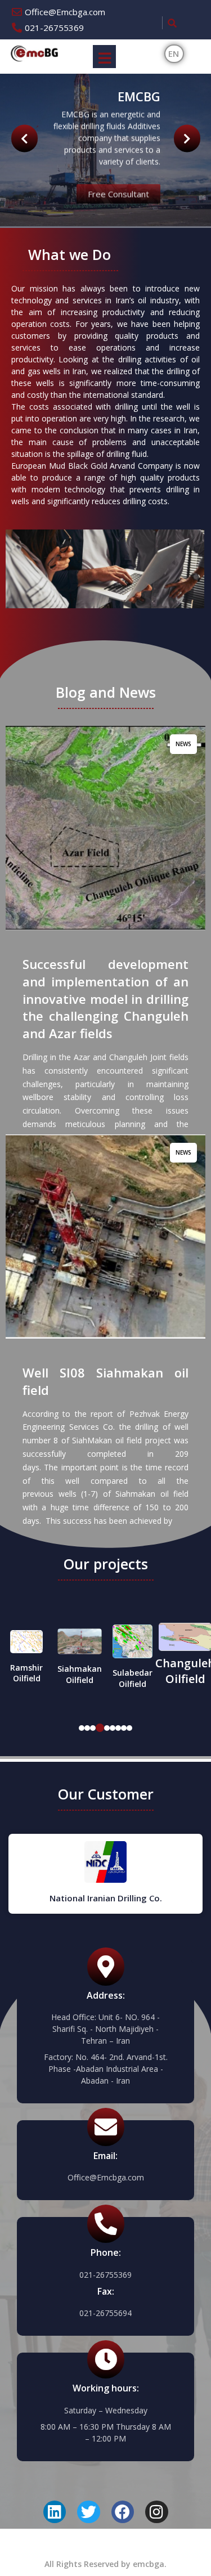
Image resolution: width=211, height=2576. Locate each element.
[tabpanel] (26, 1651)
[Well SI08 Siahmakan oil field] (105, 1237)
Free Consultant (118, 191)
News (183, 744)
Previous (187, 139)
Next (24, 139)
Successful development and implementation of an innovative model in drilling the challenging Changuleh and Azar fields (105, 998)
